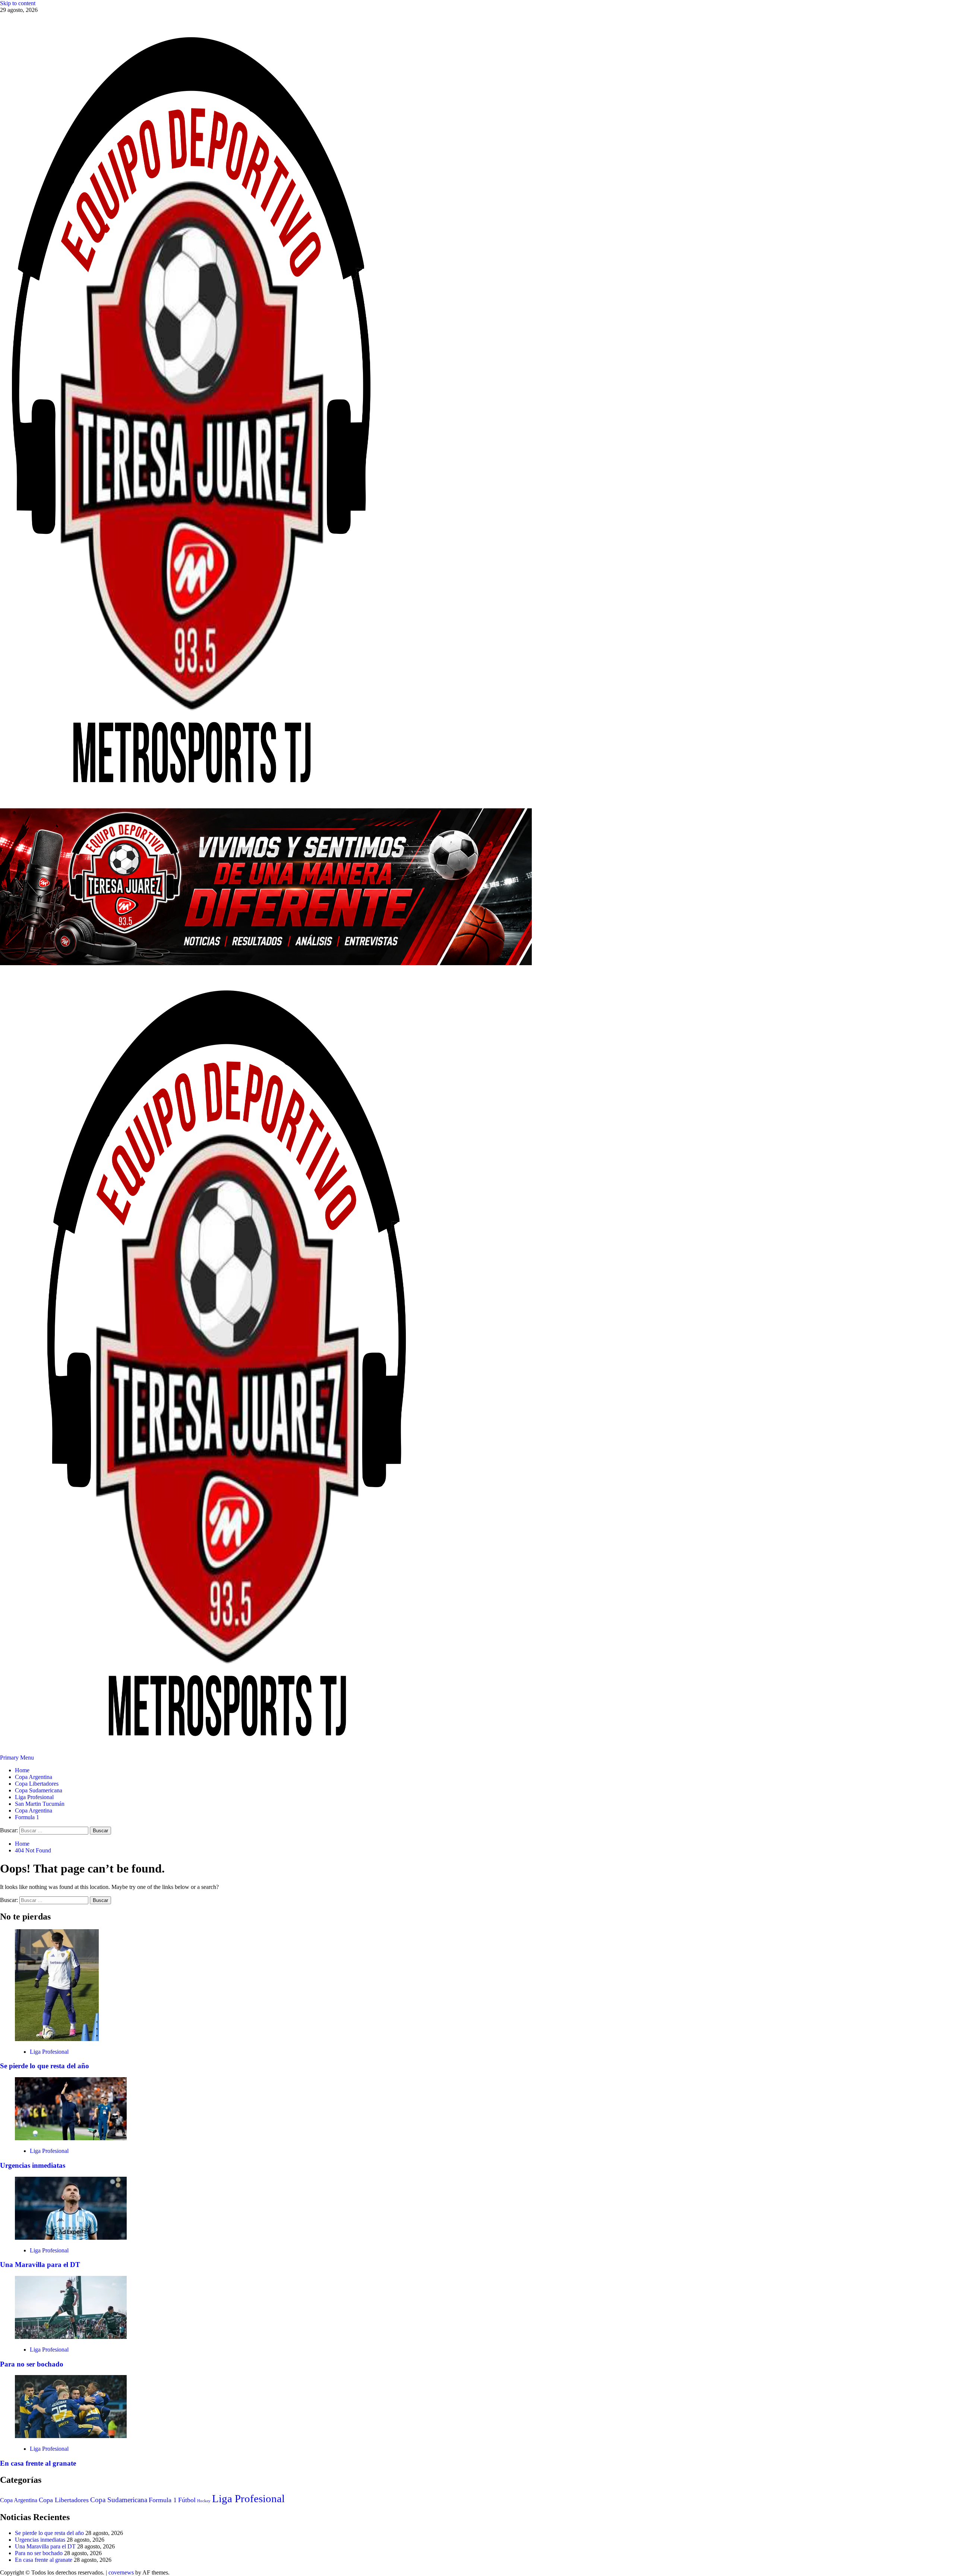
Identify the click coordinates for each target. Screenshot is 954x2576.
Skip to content (18, 3)
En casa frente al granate (38, 2463)
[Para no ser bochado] (71, 2337)
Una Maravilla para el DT (40, 2265)
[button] (18, 1758)
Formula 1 (27, 1817)
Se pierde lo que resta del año (45, 2066)
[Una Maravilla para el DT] (71, 2238)
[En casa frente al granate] (71, 2436)
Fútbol (187, 2500)
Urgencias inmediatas (33, 2165)
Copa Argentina (34, 1777)
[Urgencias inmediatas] (71, 2138)
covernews (121, 2572)
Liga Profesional (34, 1797)
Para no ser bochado (32, 2364)
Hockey (204, 2501)
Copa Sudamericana (39, 1790)
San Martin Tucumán (40, 1804)
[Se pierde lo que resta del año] (57, 2039)
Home (22, 1770)
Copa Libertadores (37, 1784)
